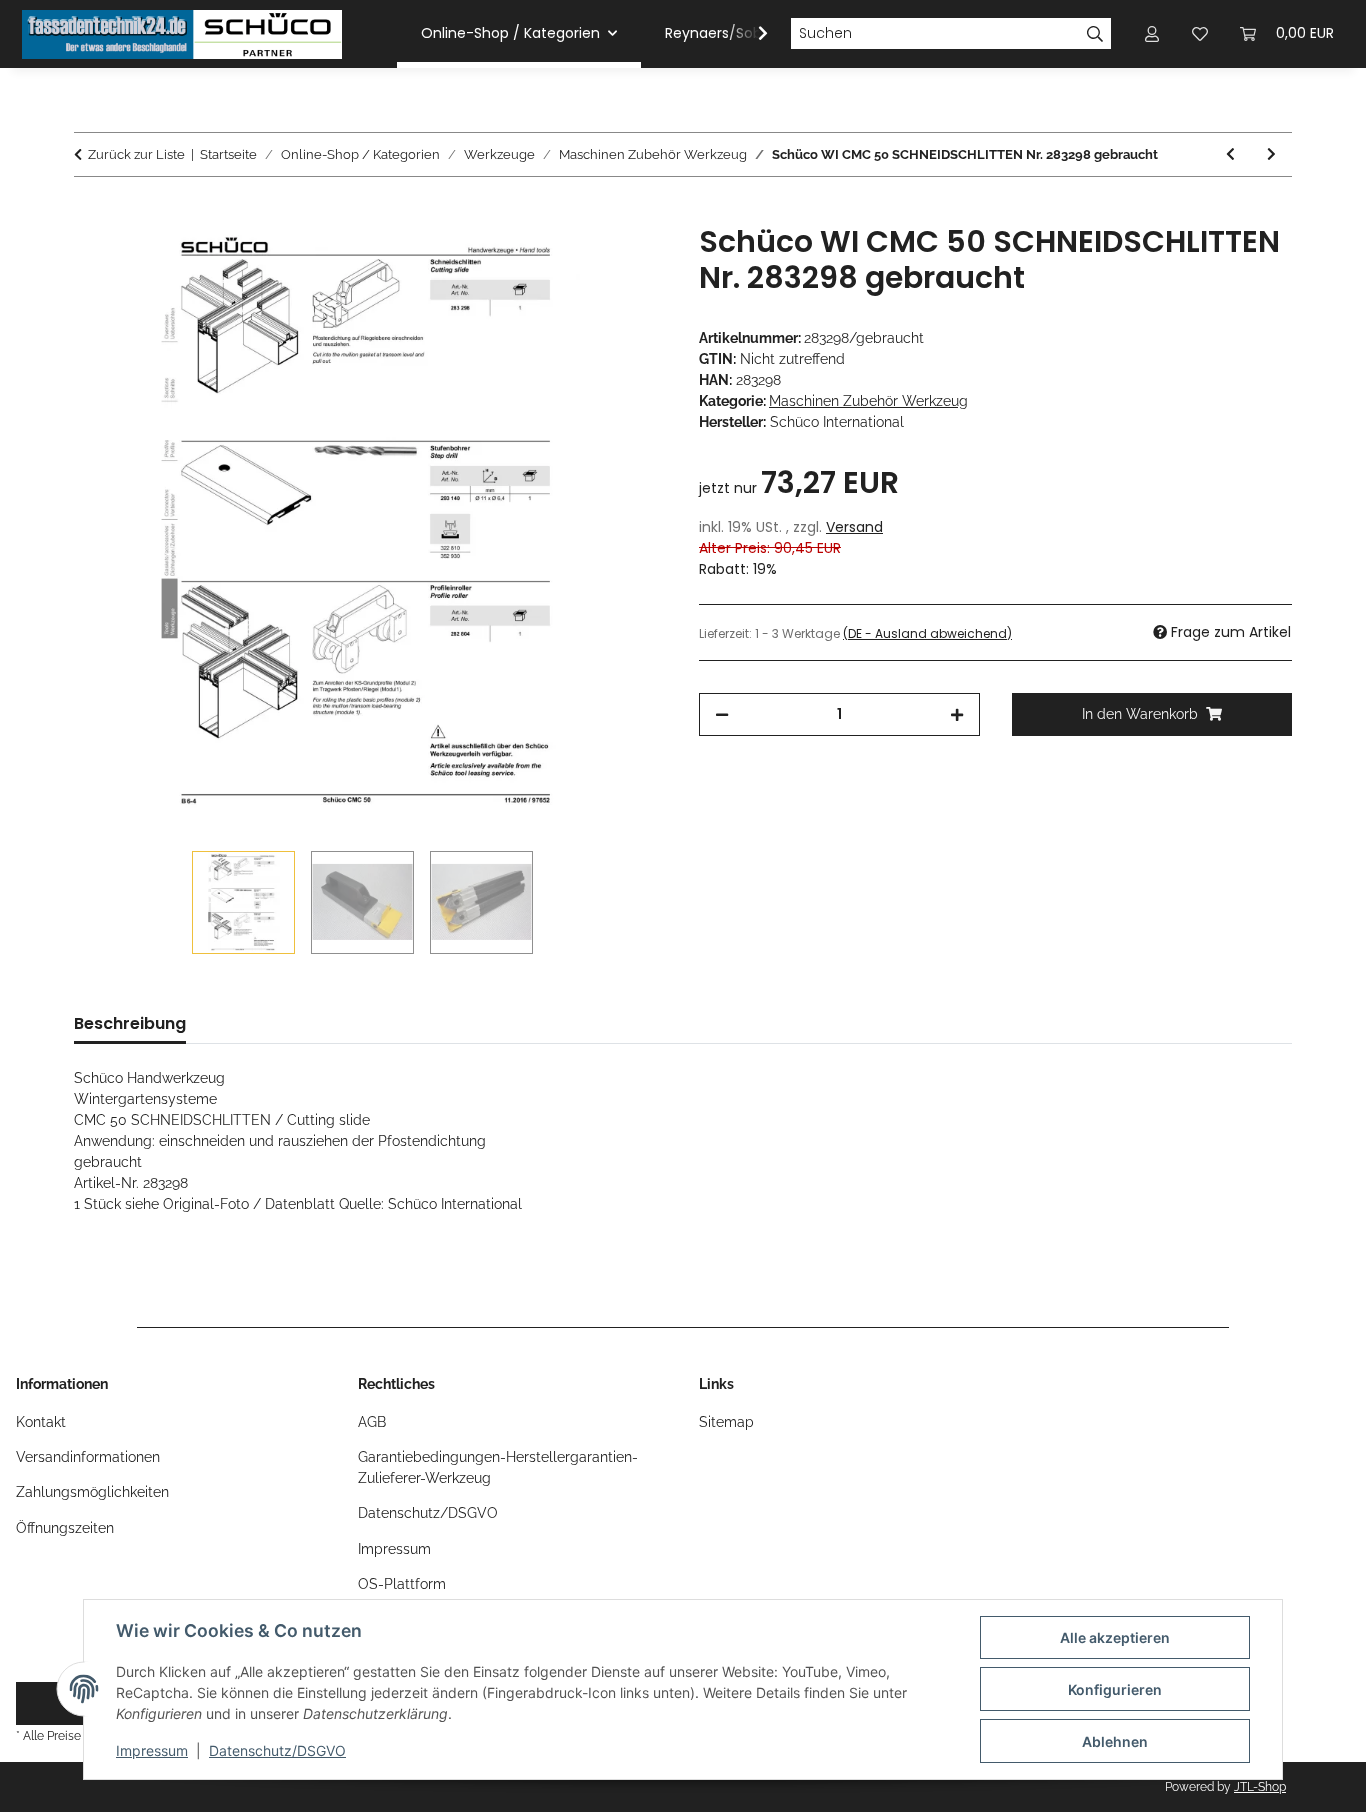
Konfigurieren (1115, 1689)
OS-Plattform (402, 1584)
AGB (372, 1422)
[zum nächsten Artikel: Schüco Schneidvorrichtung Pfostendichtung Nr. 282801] (1271, 154)
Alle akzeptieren (1115, 1637)
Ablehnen (1115, 1741)
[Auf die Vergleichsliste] (573, 262)
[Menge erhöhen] (957, 714)
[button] (750, 34)
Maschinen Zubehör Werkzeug (868, 401)
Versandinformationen (88, 1457)
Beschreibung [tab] (130, 1023)
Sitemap (726, 1422)
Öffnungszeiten (65, 1528)
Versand (854, 527)
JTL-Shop (1260, 1787)
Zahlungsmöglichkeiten (92, 1492)
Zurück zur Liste (136, 154)
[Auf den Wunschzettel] (625, 262)
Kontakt (41, 1422)
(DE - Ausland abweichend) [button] (927, 633)
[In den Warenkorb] (90, 213)
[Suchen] (1095, 34)
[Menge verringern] (722, 714)
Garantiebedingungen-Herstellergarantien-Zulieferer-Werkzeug (498, 1467)
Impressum (152, 1750)
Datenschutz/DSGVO (277, 1750)
